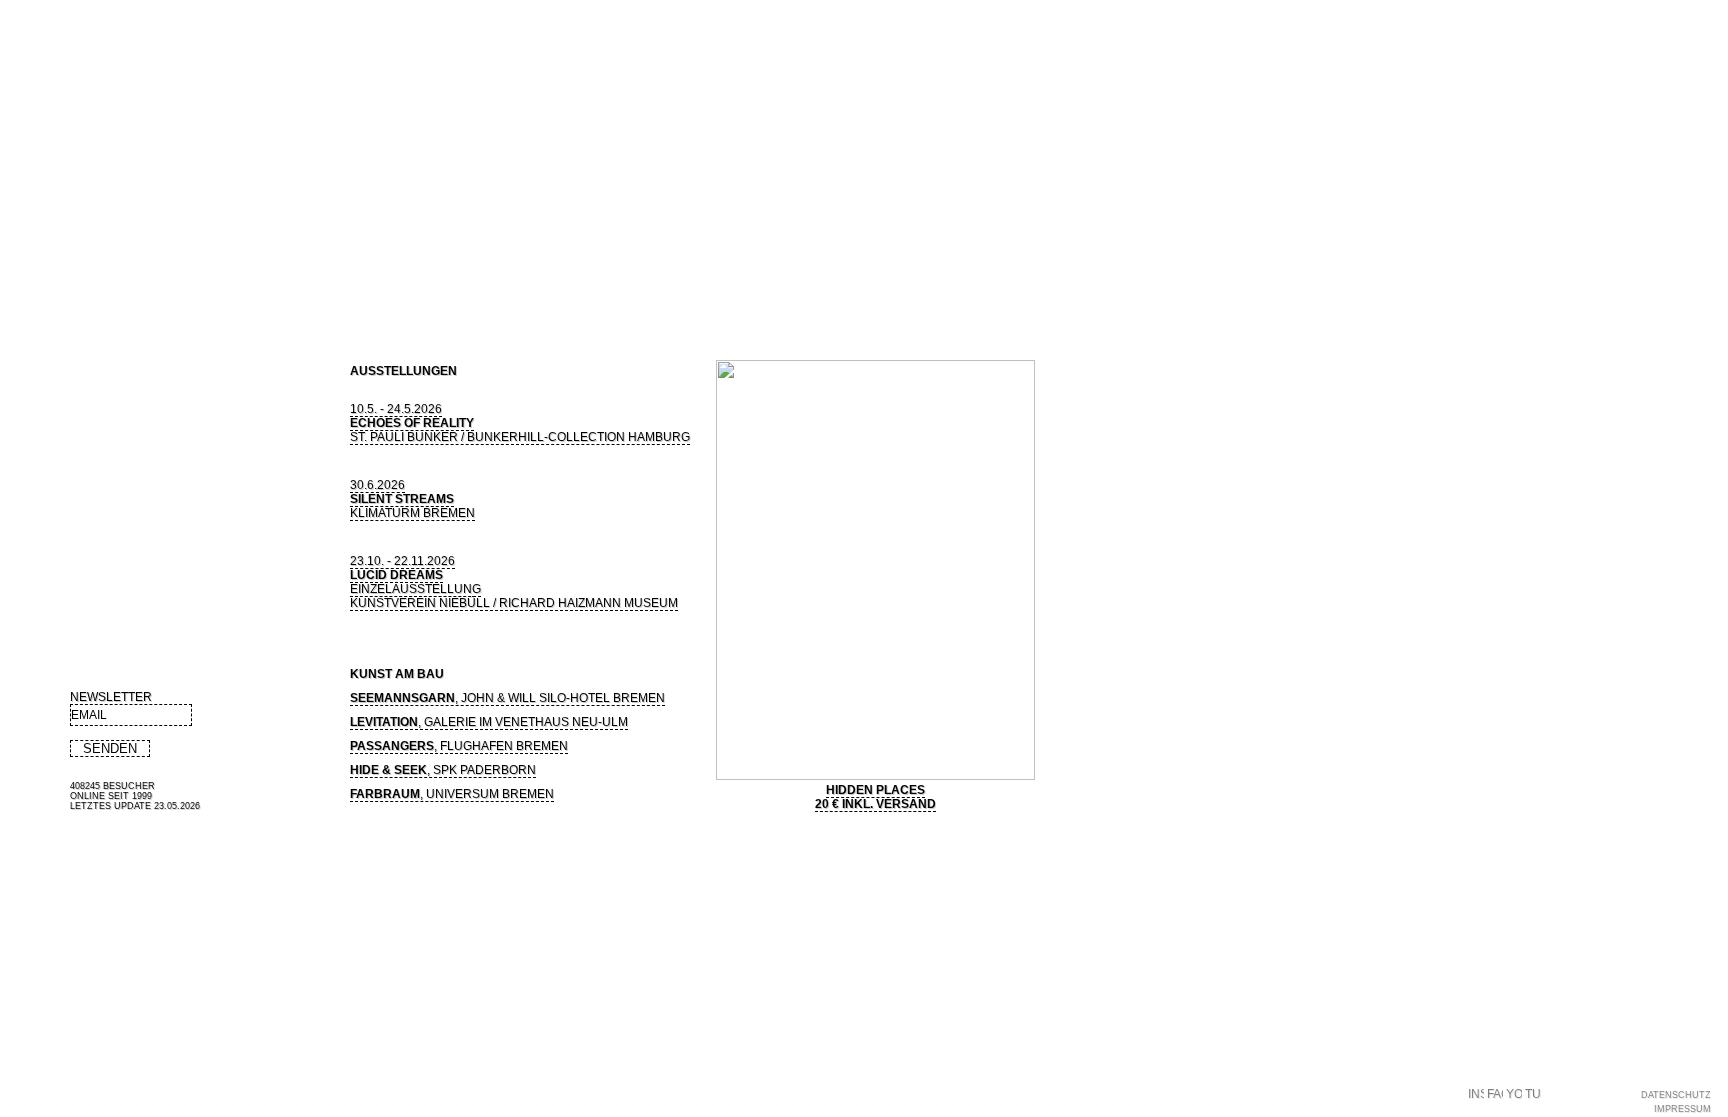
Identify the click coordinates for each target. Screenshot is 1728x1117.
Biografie (98, 292)
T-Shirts (511, 292)
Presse (419, 292)
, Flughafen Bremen (459, 746)
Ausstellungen (187, 292)
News (36, 292)
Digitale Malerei (77, 257)
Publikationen (289, 292)
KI (408, 257)
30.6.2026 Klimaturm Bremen (412, 499)
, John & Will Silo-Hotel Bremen (507, 698)
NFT (462, 292)
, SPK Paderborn (443, 770)
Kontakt (686, 292)
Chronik (572, 292)
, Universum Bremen (452, 794)
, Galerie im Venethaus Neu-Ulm (489, 722)
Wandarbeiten (204, 257)
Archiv (464, 257)
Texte (365, 292)
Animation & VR (327, 257)
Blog (624, 292)
